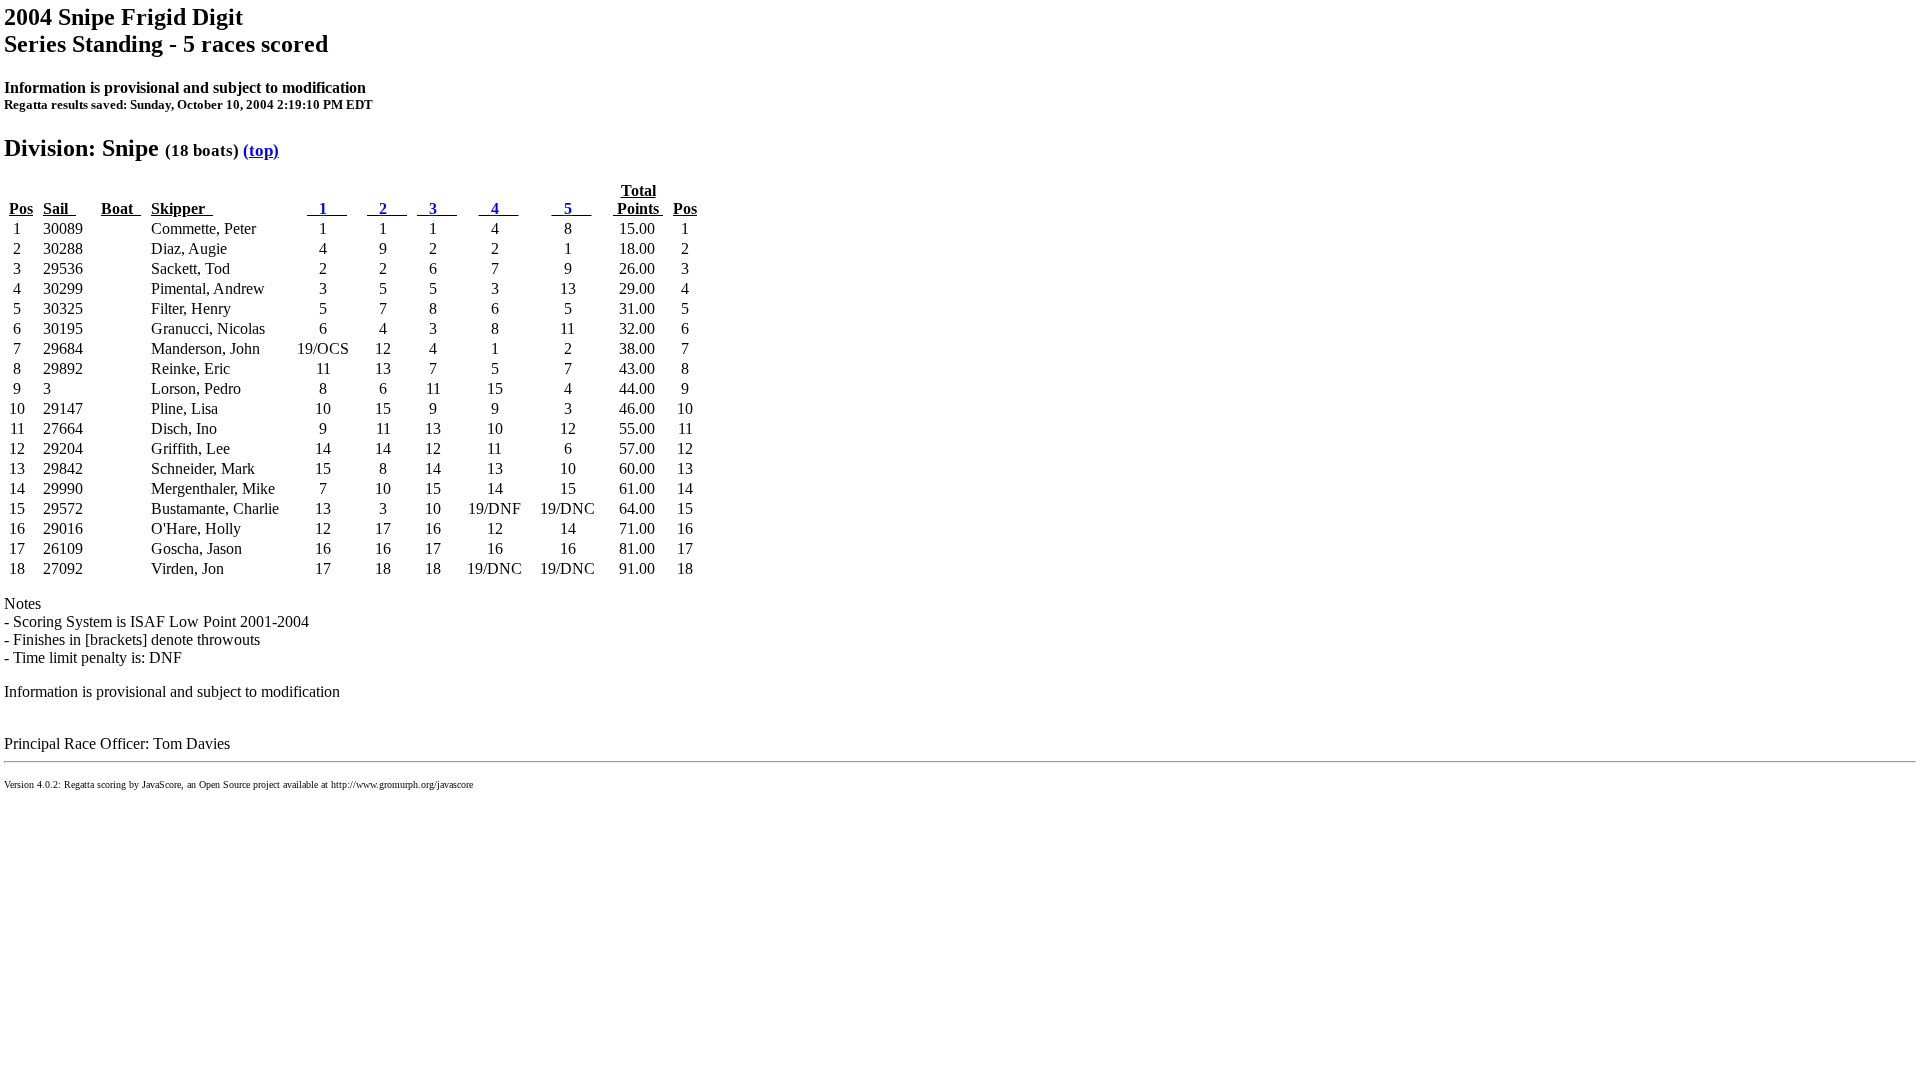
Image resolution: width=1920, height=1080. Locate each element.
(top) (261, 150)
